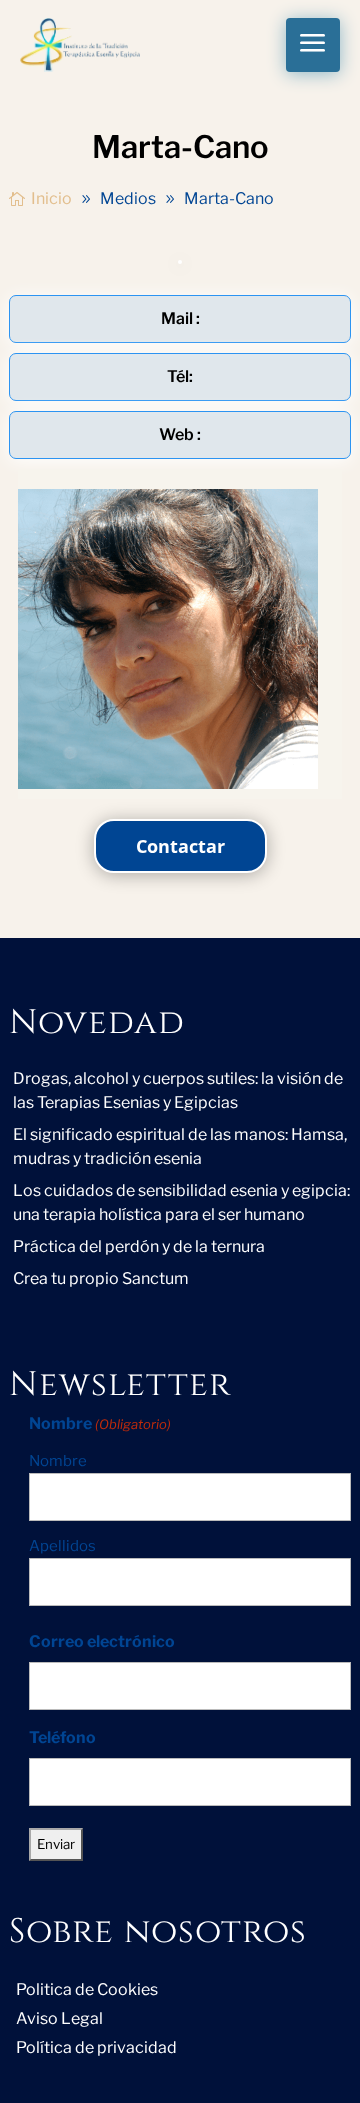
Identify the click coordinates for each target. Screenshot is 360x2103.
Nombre (58, 1461)
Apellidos (62, 1546)
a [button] (313, 44)
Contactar (180, 846)
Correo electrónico (102, 1641)
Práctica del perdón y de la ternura (139, 1246)
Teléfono (62, 1737)
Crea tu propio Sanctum (101, 1278)
